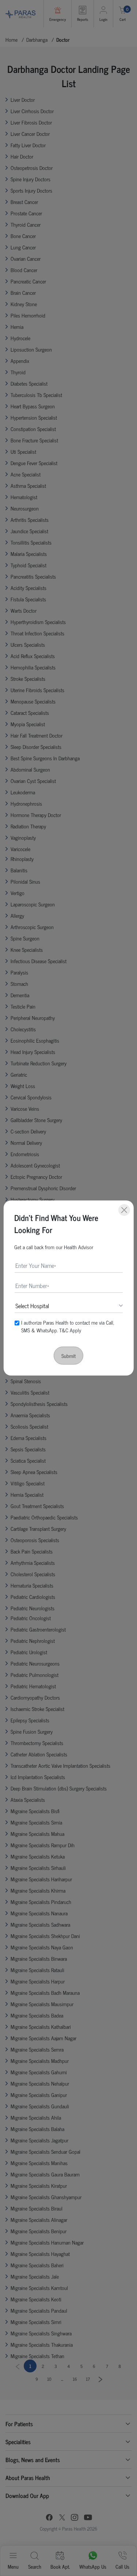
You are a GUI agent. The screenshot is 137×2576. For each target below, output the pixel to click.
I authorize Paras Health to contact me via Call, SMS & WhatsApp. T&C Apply (68, 1326)
